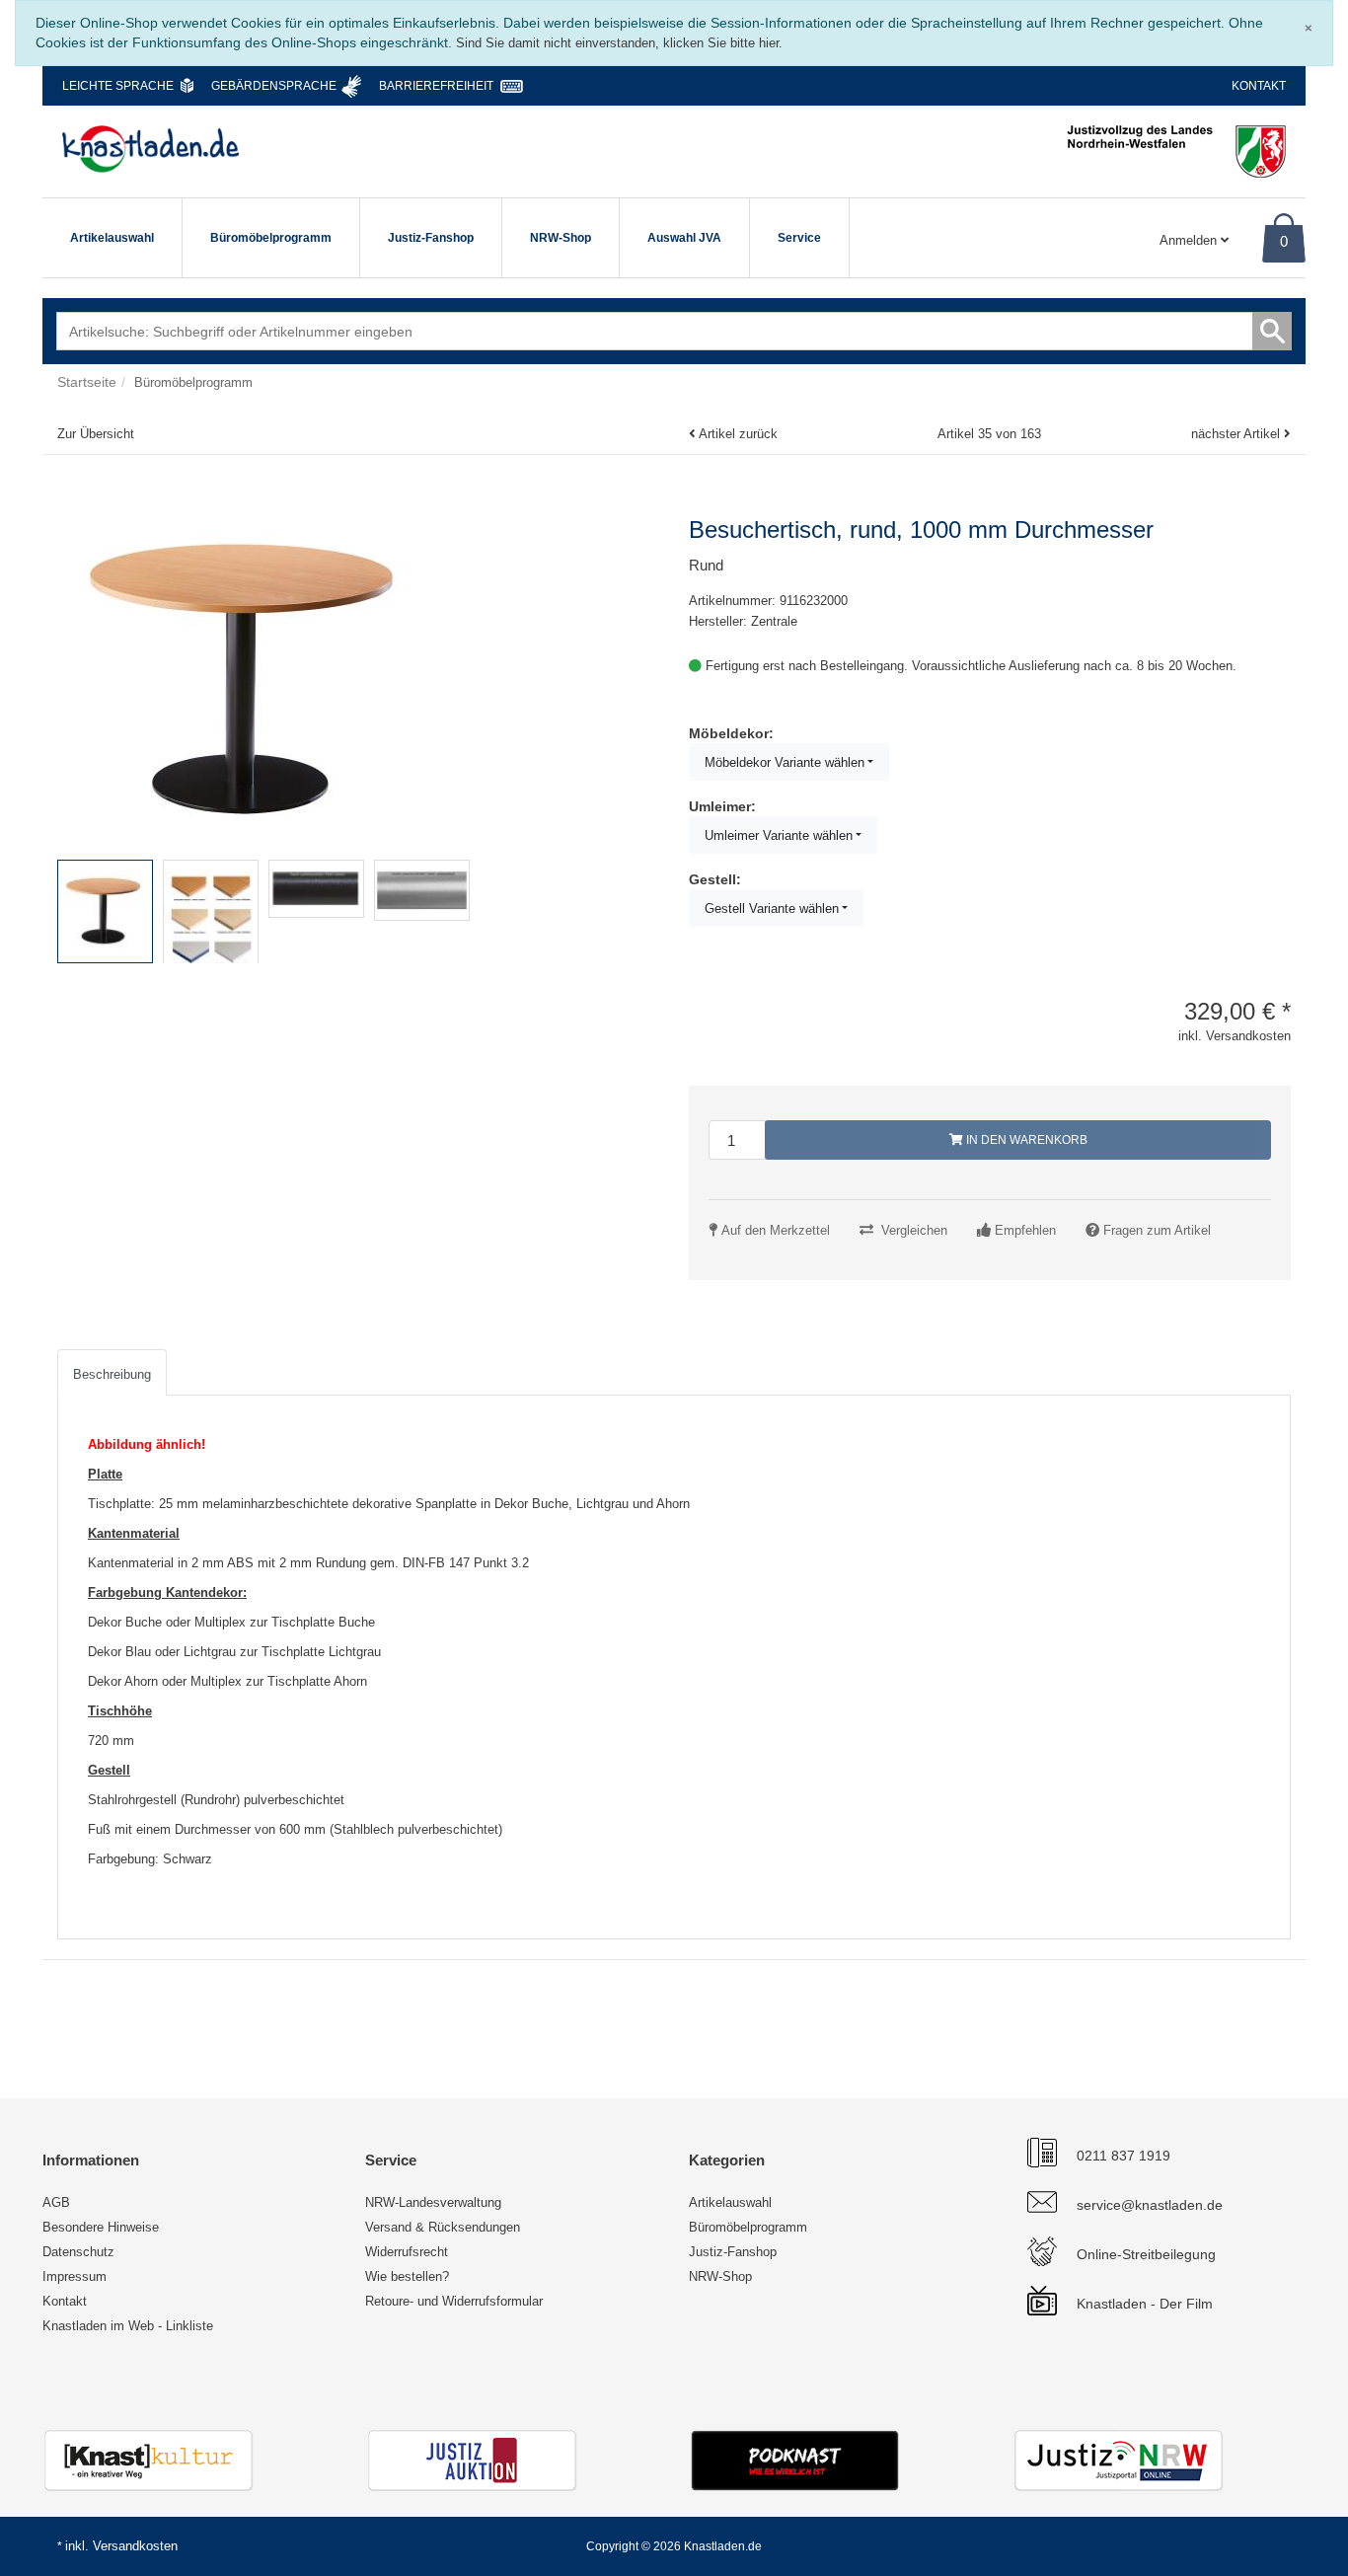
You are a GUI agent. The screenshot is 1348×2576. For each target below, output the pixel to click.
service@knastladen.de (1150, 2205)
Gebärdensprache (274, 86)
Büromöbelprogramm (271, 238)
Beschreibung (112, 1374)
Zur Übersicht (96, 434)
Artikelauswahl (112, 238)
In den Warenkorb (1025, 1140)
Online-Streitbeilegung (1146, 2254)
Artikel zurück (738, 434)
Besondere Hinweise (101, 2227)
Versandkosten (135, 2546)
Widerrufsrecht (407, 2252)
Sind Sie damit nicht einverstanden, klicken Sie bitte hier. (619, 43)
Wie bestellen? (407, 2276)
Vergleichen (914, 1230)
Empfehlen (1025, 1230)
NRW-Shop (561, 238)
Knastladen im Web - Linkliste (128, 2326)
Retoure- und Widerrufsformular (454, 2301)
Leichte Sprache (118, 86)
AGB (56, 2202)
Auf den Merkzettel (776, 1230)
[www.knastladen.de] (150, 149)
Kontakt (1259, 86)
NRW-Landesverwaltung (433, 2202)
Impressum (75, 2276)
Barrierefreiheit (436, 86)
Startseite (87, 382)
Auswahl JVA (684, 238)
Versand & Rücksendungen (443, 2227)
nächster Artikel (1237, 434)
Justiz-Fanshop (431, 238)
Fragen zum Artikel (1157, 1230)
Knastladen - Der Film (1145, 2304)
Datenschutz (78, 2252)
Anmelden (1190, 240)
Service (799, 238)
